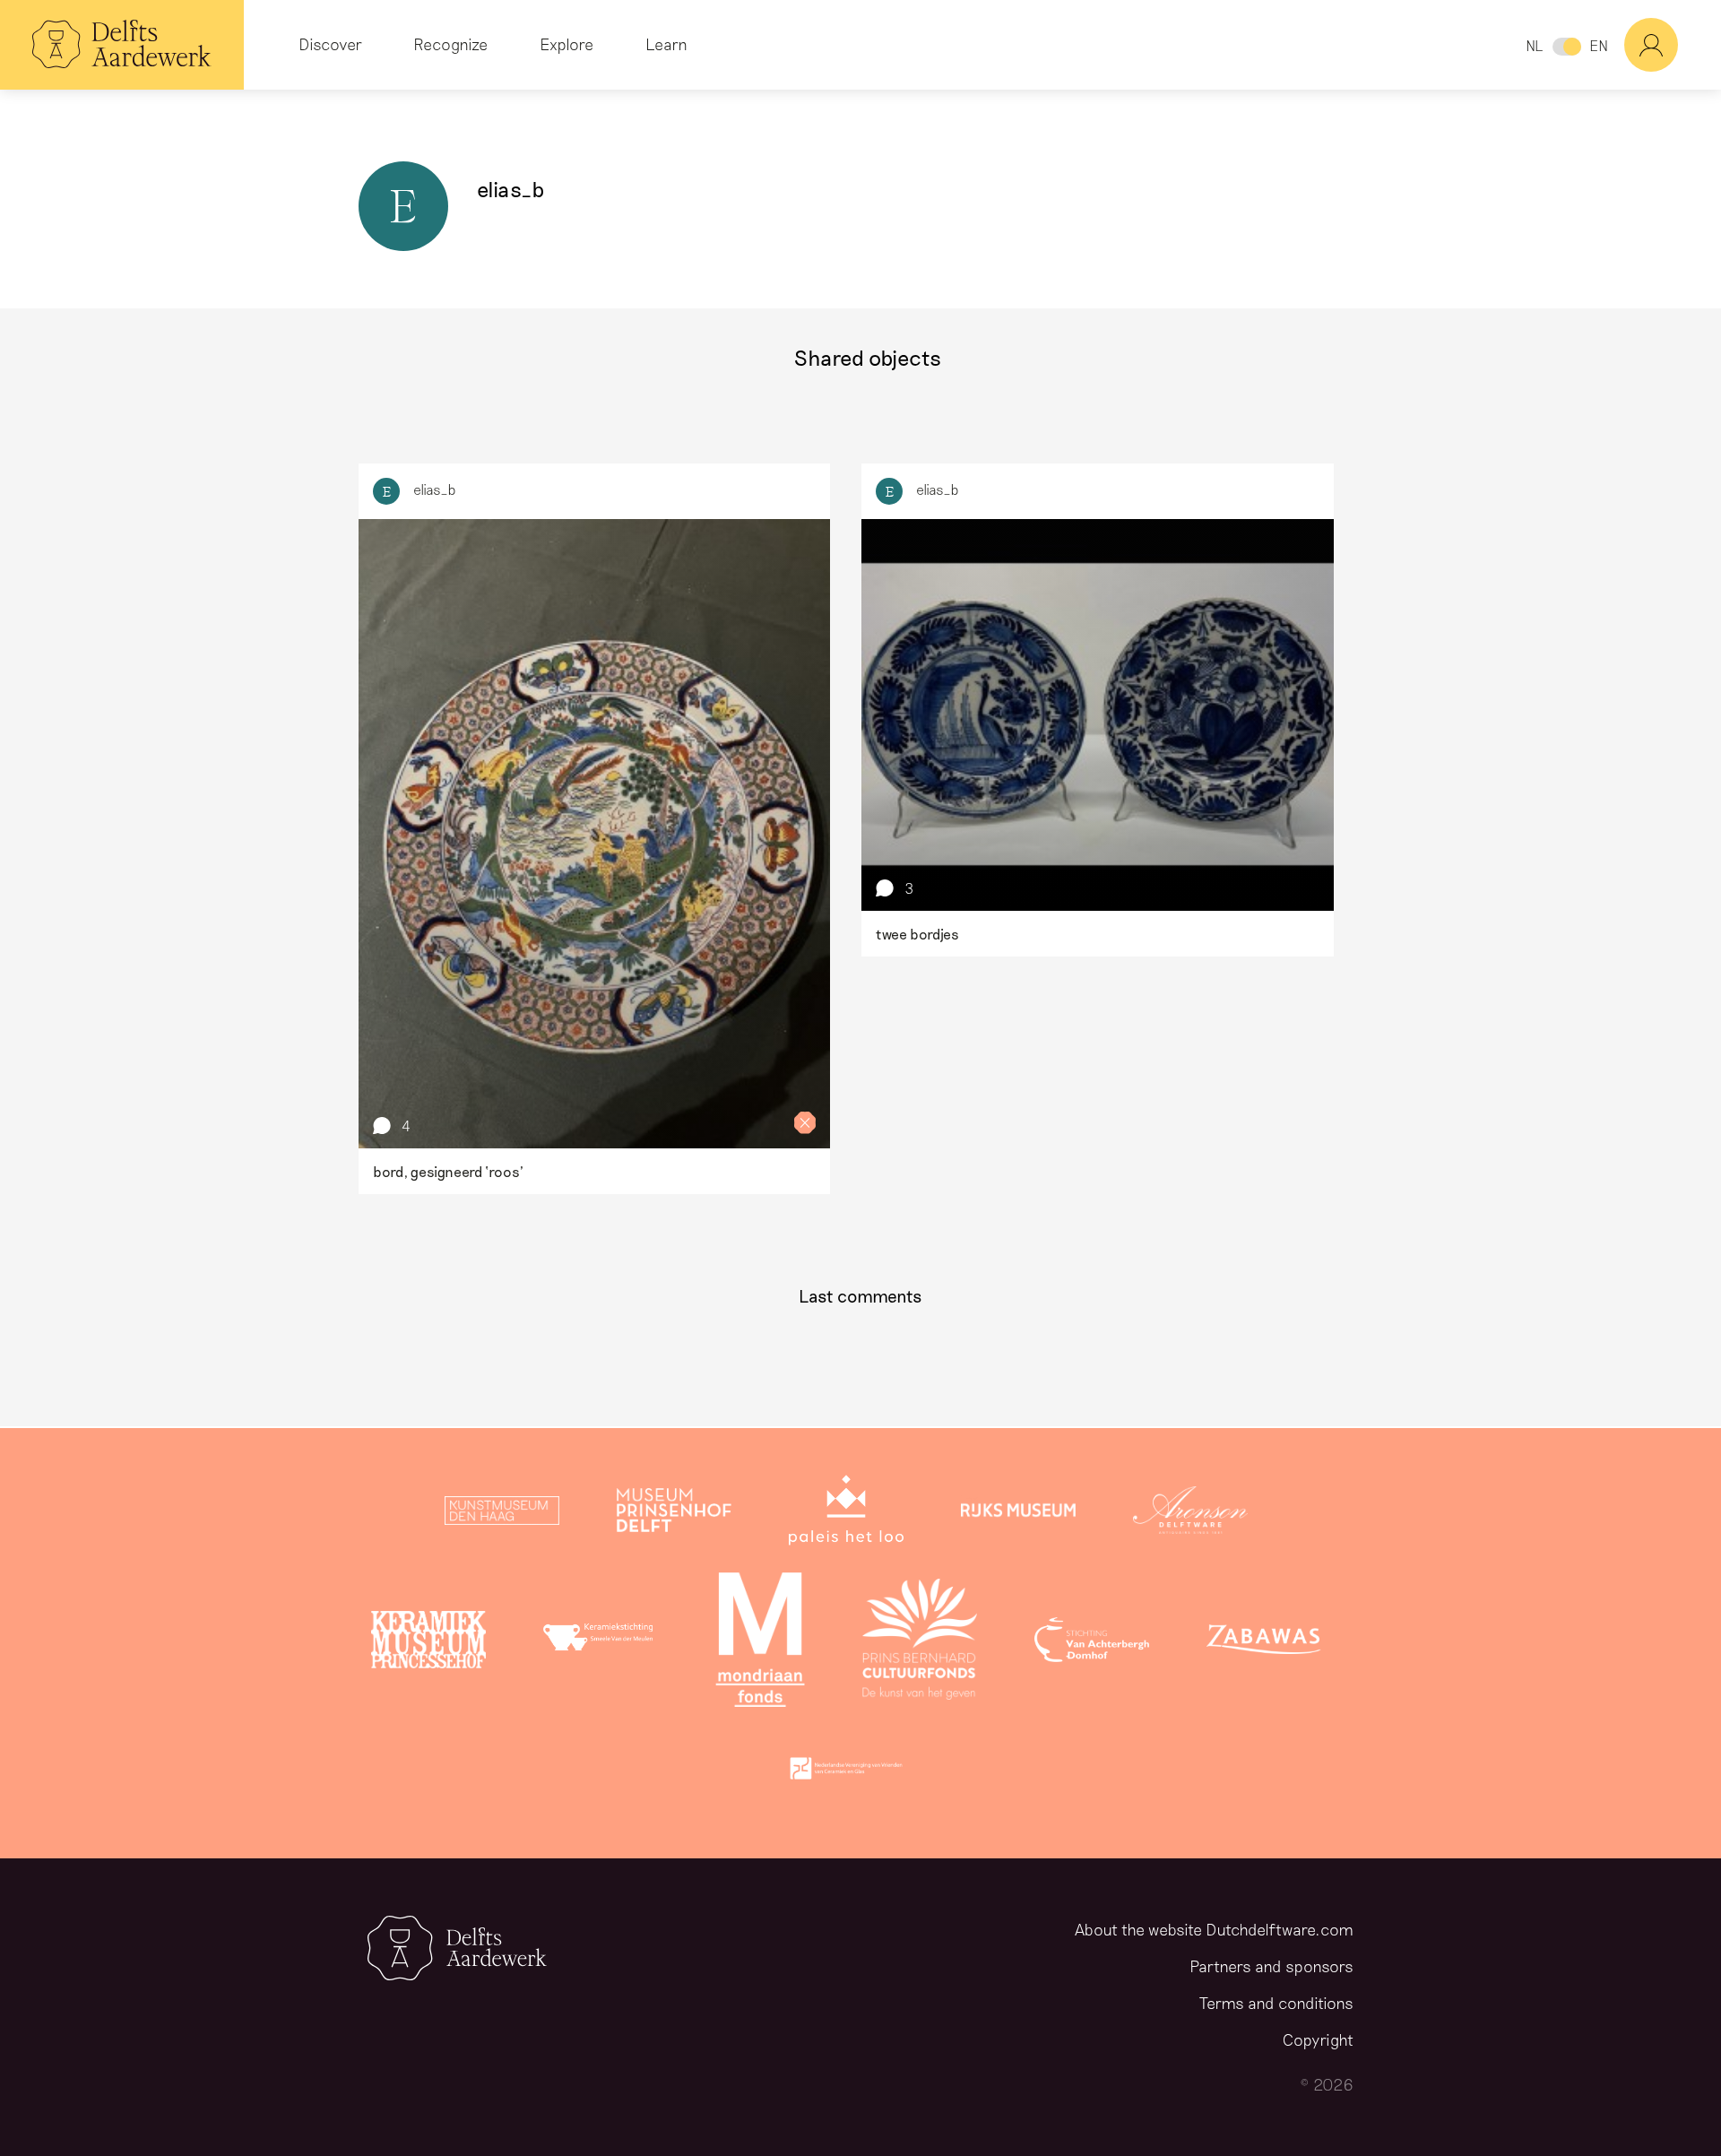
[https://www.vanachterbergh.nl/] (1092, 1643)
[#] (1673, 45)
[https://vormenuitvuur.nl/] (846, 1772)
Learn (666, 44)
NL (1534, 45)
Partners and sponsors (1271, 1966)
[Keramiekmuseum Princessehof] (428, 1643)
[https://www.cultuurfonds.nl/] (920, 1643)
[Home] (122, 45)
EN (1599, 45)
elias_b (435, 489)
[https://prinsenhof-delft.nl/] (674, 1514)
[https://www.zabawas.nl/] (1264, 1643)
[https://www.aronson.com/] (1190, 1514)
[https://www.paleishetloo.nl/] (846, 1514)
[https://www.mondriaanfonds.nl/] (760, 1643)
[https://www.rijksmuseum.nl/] (1018, 1514)
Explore (566, 44)
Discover (330, 44)
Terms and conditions (1276, 2003)
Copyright (1318, 2039)
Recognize (450, 44)
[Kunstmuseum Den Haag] (502, 1514)
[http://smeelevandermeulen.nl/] (601, 1643)
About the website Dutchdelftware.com (1214, 1929)
